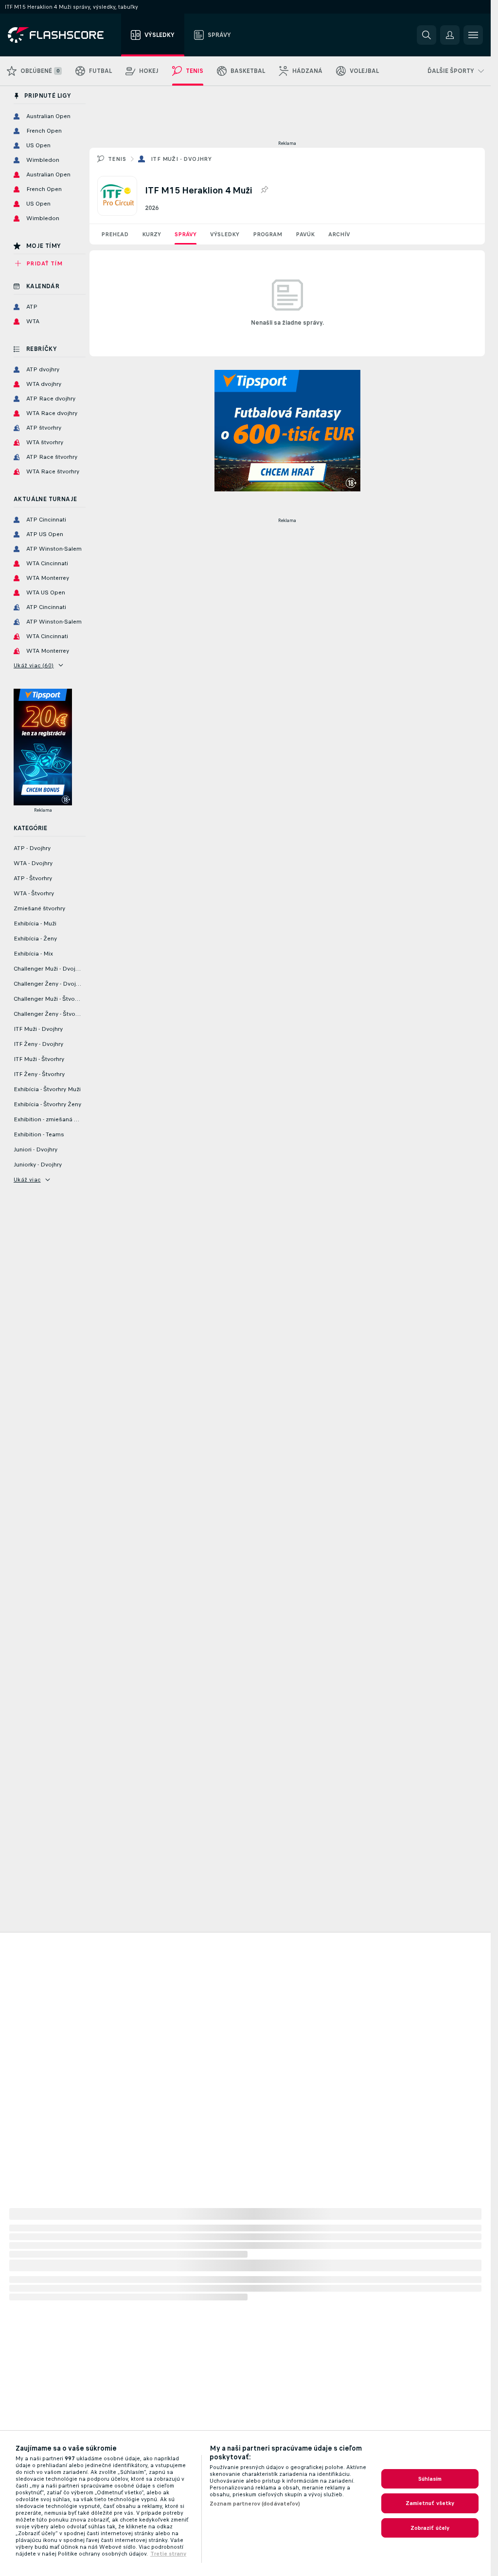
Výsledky (225, 234)
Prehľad (115, 234)
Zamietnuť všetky (430, 2503)
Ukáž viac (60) (34, 665)
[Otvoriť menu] (473, 35)
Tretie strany (168, 2554)
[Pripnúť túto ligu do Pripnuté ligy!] (264, 190)
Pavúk (305, 234)
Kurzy (151, 234)
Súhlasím (430, 2479)
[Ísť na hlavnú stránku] (62, 35)
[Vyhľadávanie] (427, 35)
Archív (339, 234)
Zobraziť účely (430, 2528)
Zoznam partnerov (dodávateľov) (255, 2504)
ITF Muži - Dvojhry (181, 159)
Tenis (117, 159)
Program (267, 234)
